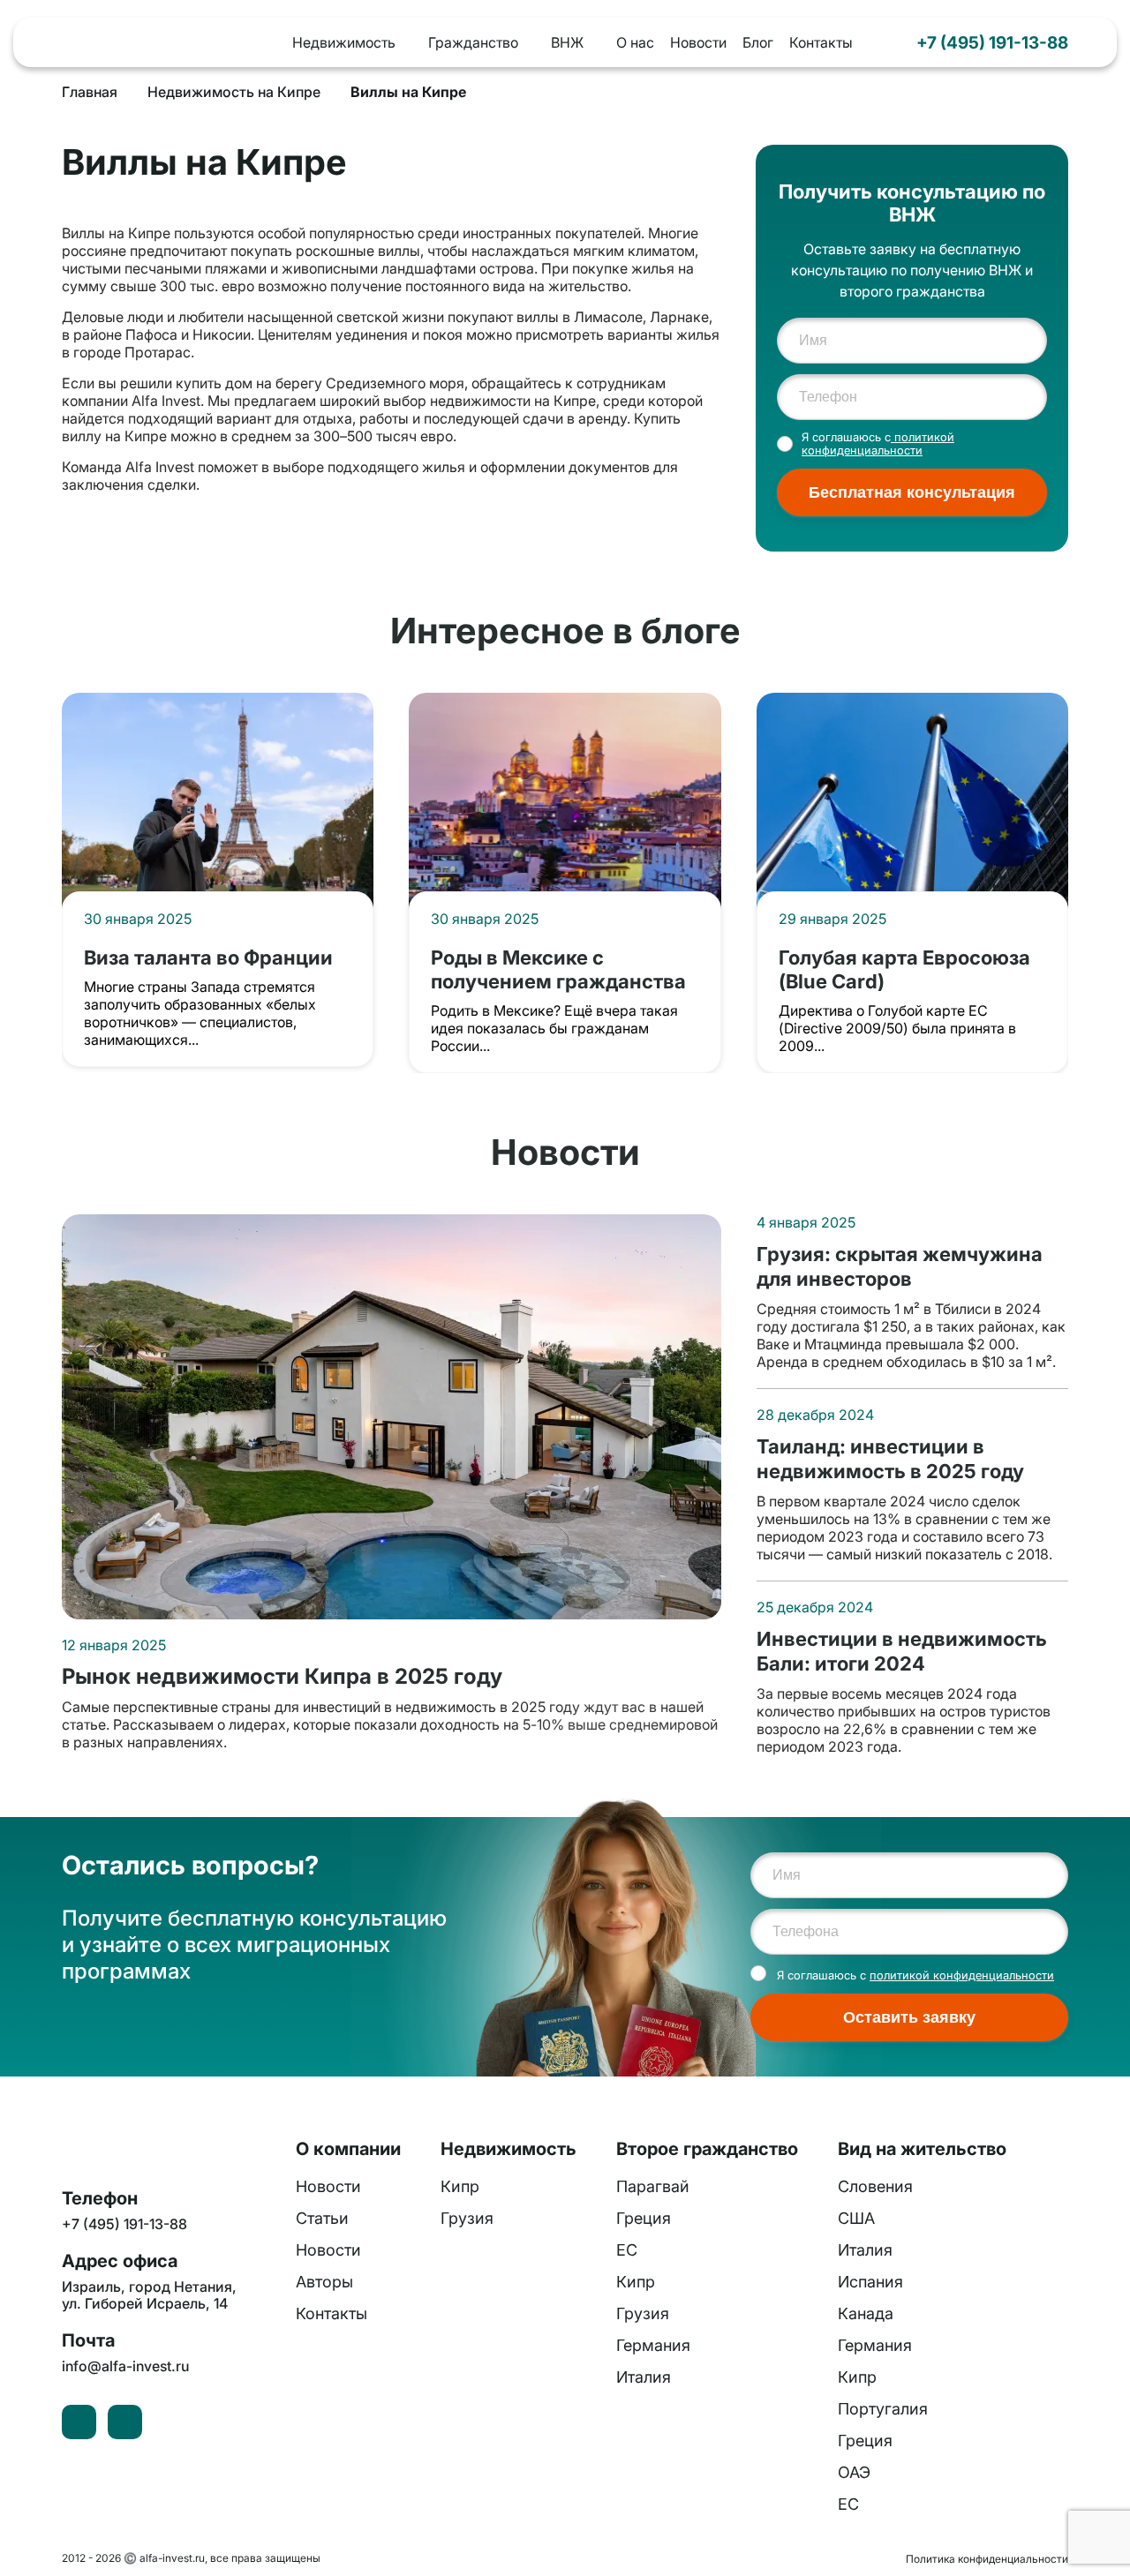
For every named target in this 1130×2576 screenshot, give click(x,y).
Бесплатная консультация (912, 492)
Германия (653, 2345)
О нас (635, 42)
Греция (644, 2218)
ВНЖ (567, 42)
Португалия (883, 2409)
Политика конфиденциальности (987, 2559)
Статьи (322, 2218)
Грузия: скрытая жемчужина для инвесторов (900, 1266)
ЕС (627, 2250)
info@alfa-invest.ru (125, 2366)
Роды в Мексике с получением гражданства (558, 969)
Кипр (460, 2186)
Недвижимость (344, 42)
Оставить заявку (909, 2017)
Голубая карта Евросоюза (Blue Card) (904, 969)
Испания (870, 2282)
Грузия (467, 2218)
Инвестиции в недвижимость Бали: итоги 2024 (902, 1651)
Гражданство (473, 42)
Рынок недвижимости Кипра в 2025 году (282, 1677)
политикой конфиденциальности (878, 444)
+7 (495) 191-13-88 (992, 42)
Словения (875, 2186)
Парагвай (653, 2186)
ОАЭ (854, 2472)
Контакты (821, 42)
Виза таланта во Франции (208, 957)
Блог (758, 42)
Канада (866, 2313)
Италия (644, 2377)
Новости (698, 42)
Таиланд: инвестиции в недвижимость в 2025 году (890, 1458)
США (856, 2218)
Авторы (324, 2282)
